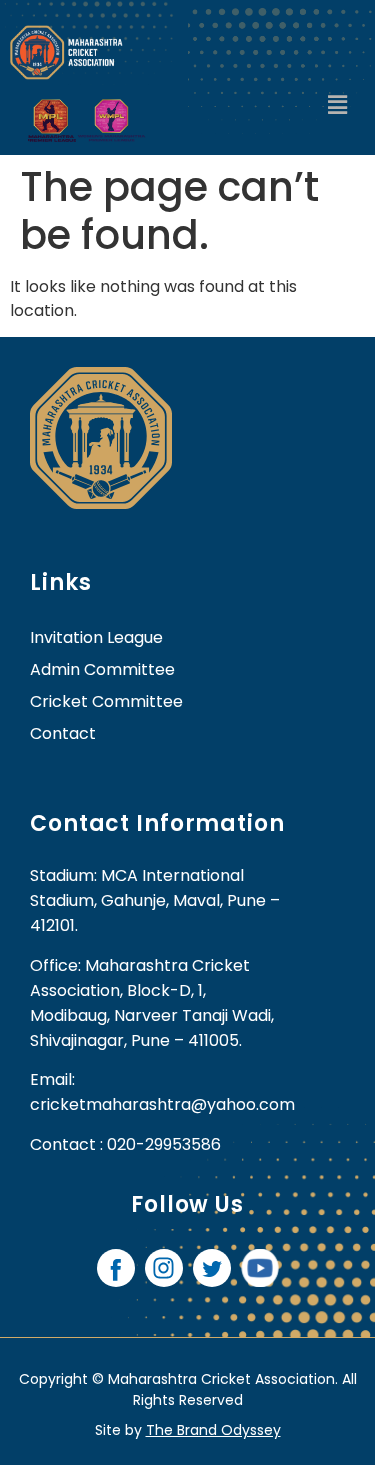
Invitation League (96, 637)
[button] (338, 106)
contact (63, 733)
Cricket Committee (106, 701)
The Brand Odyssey (213, 1430)
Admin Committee (102, 669)
